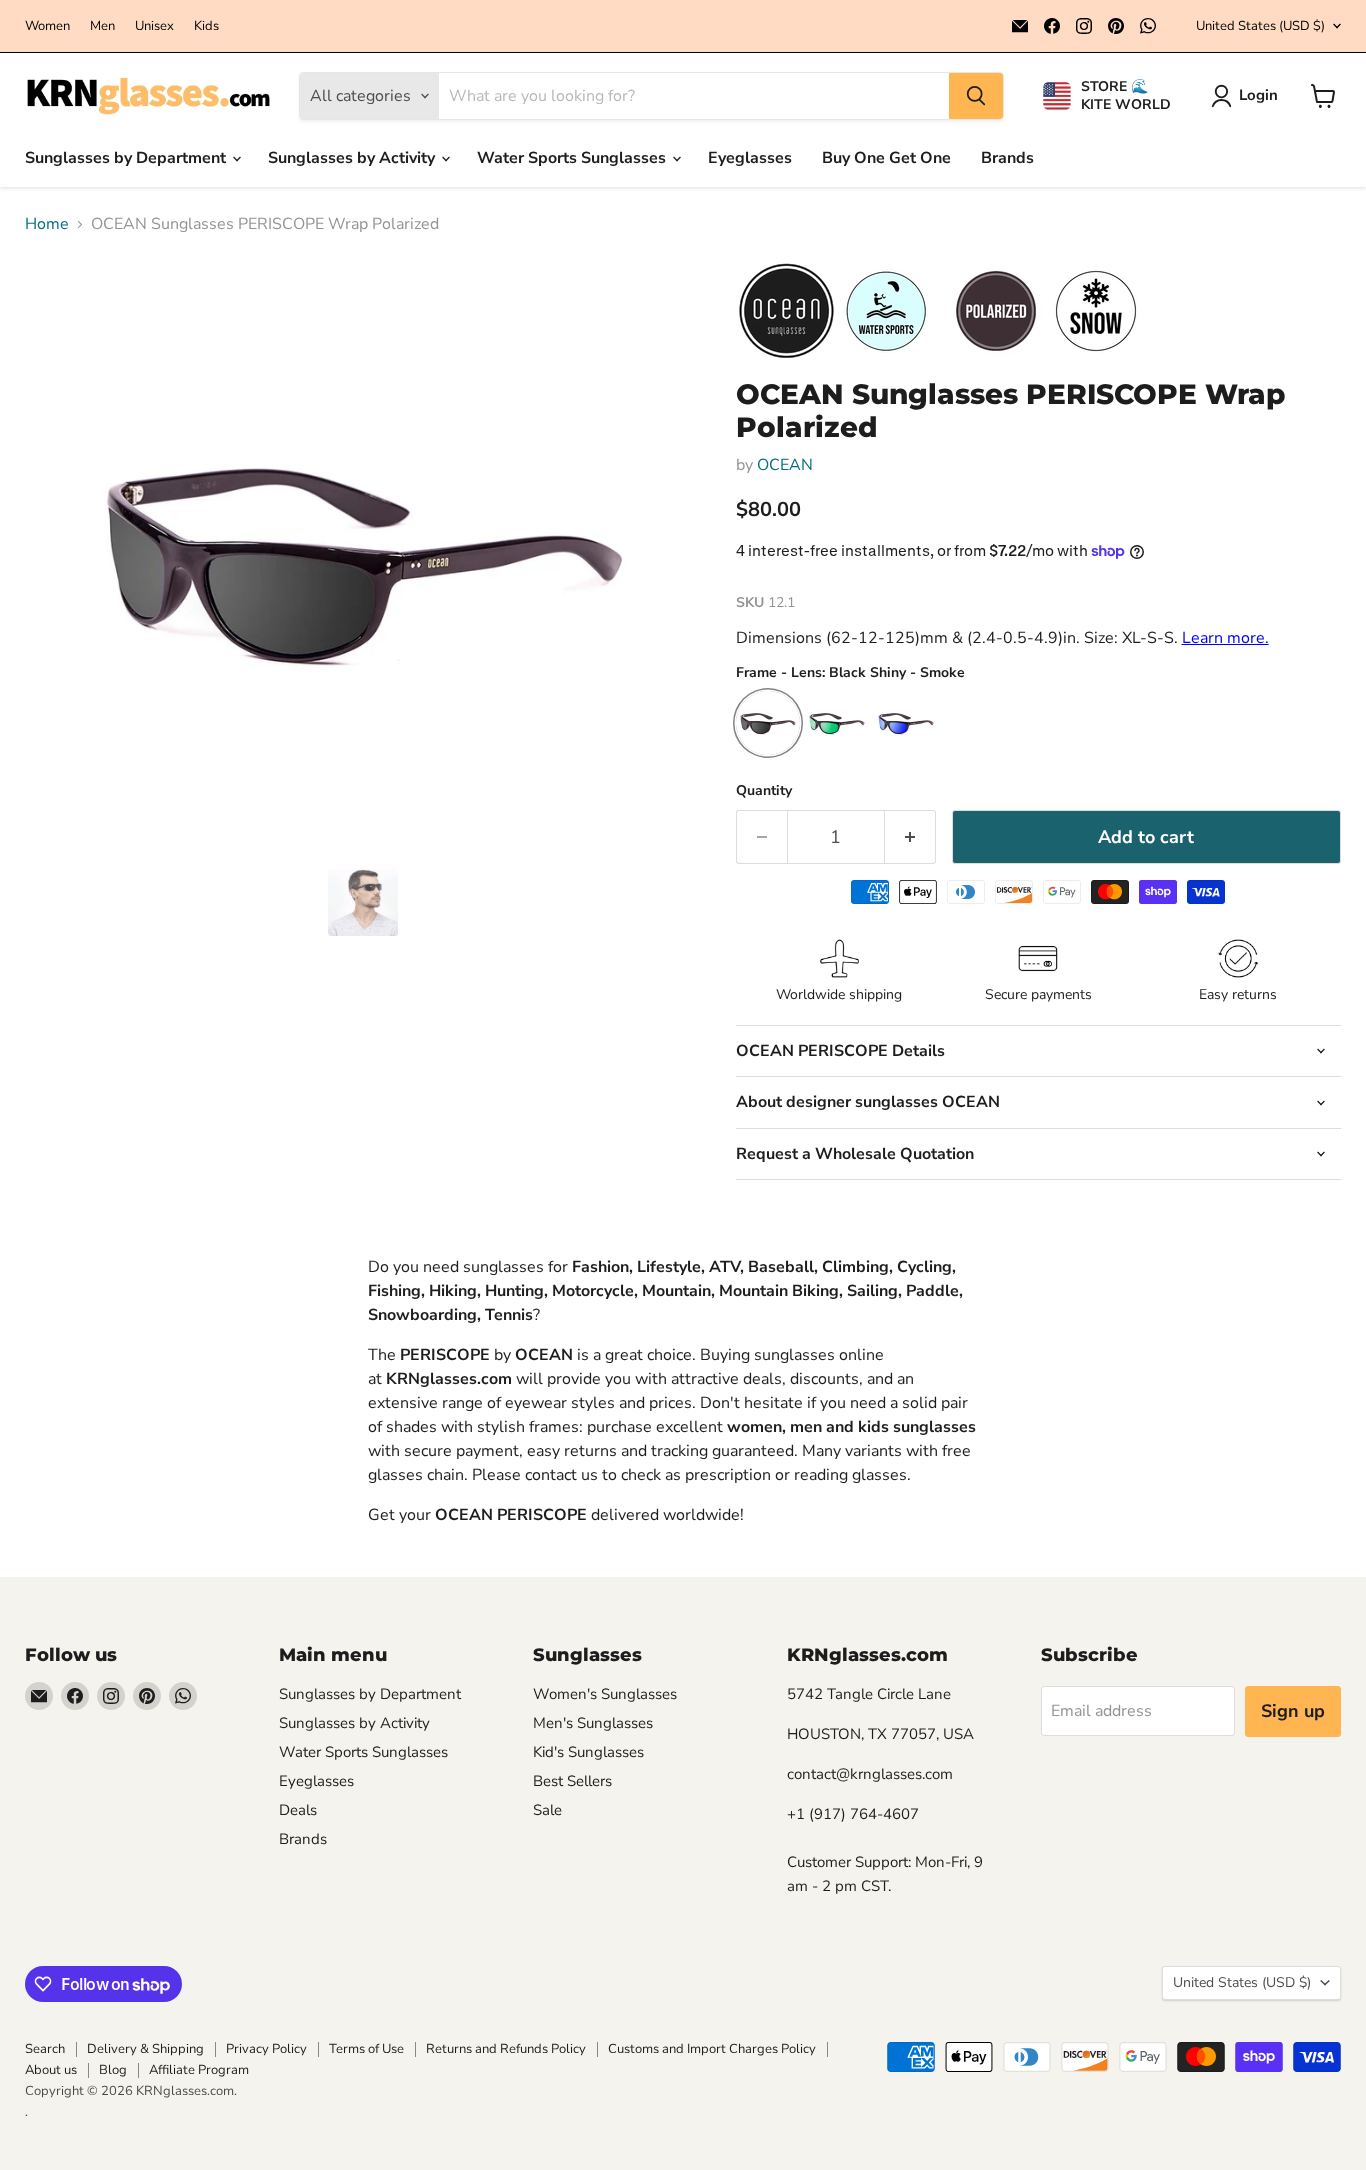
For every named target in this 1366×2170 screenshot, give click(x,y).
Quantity (764, 791)
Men (102, 26)
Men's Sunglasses (593, 1723)
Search (45, 2049)
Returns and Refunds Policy (506, 2049)
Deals (298, 1810)
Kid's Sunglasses (588, 1752)
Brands (1007, 158)
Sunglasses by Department (127, 158)
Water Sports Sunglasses (573, 158)
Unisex (154, 26)
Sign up (1293, 1711)
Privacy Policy (266, 2049)
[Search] (976, 96)
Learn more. (1225, 638)
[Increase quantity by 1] (910, 837)
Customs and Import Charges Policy (712, 2049)
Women (47, 26)
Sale (547, 1810)
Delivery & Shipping (145, 2049)
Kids (206, 26)
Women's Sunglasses (605, 1694)
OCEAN (785, 465)
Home (47, 224)
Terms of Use (366, 2049)
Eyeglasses (750, 158)
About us (51, 2070)
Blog (113, 2070)
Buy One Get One (886, 158)
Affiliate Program (199, 2070)
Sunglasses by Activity (353, 158)
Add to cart (1146, 837)
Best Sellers (572, 1781)
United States (1260, 26)
